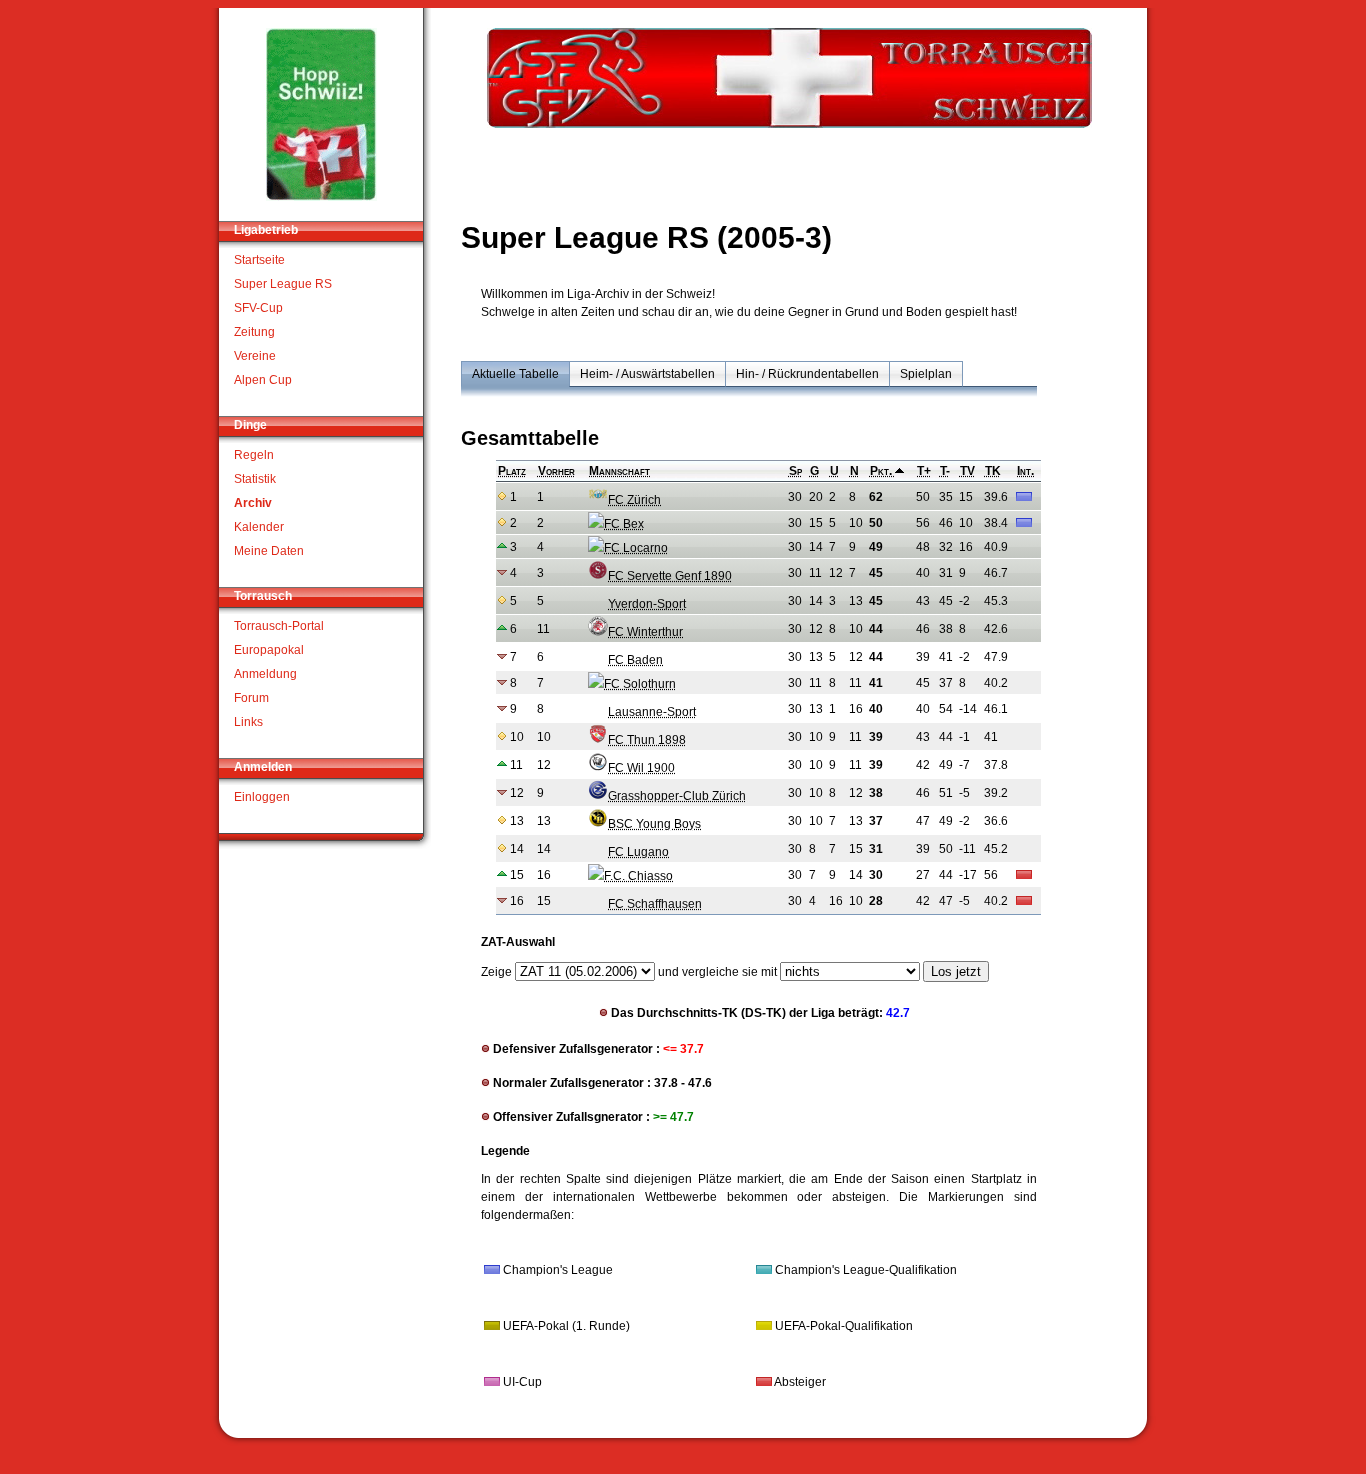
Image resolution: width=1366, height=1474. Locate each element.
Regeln (254, 455)
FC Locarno (636, 548)
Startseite (259, 260)
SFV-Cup (258, 308)
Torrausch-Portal (279, 626)
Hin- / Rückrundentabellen (807, 374)
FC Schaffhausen (655, 904)
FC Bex (624, 524)
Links (248, 722)
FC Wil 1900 (641, 768)
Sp (795, 471)
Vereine (255, 356)
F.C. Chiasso (638, 876)
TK (993, 471)
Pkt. (882, 471)
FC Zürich (634, 500)
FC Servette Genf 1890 (670, 576)
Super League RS (283, 284)
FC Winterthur (645, 632)
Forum (251, 698)
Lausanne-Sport (652, 712)
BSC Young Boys (654, 824)
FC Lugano (638, 852)
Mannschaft (619, 471)
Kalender (259, 527)
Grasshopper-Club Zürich (677, 796)
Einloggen (262, 797)
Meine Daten (269, 551)
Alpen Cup (263, 380)
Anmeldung (265, 674)
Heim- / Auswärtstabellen (647, 374)
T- (945, 471)
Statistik (255, 479)
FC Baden (635, 660)
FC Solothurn (640, 684)
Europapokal (269, 650)
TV (967, 471)
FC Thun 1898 (647, 740)
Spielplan (926, 374)
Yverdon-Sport (647, 604)
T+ (924, 471)
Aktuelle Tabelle (515, 374)
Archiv (253, 503)
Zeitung (254, 332)
